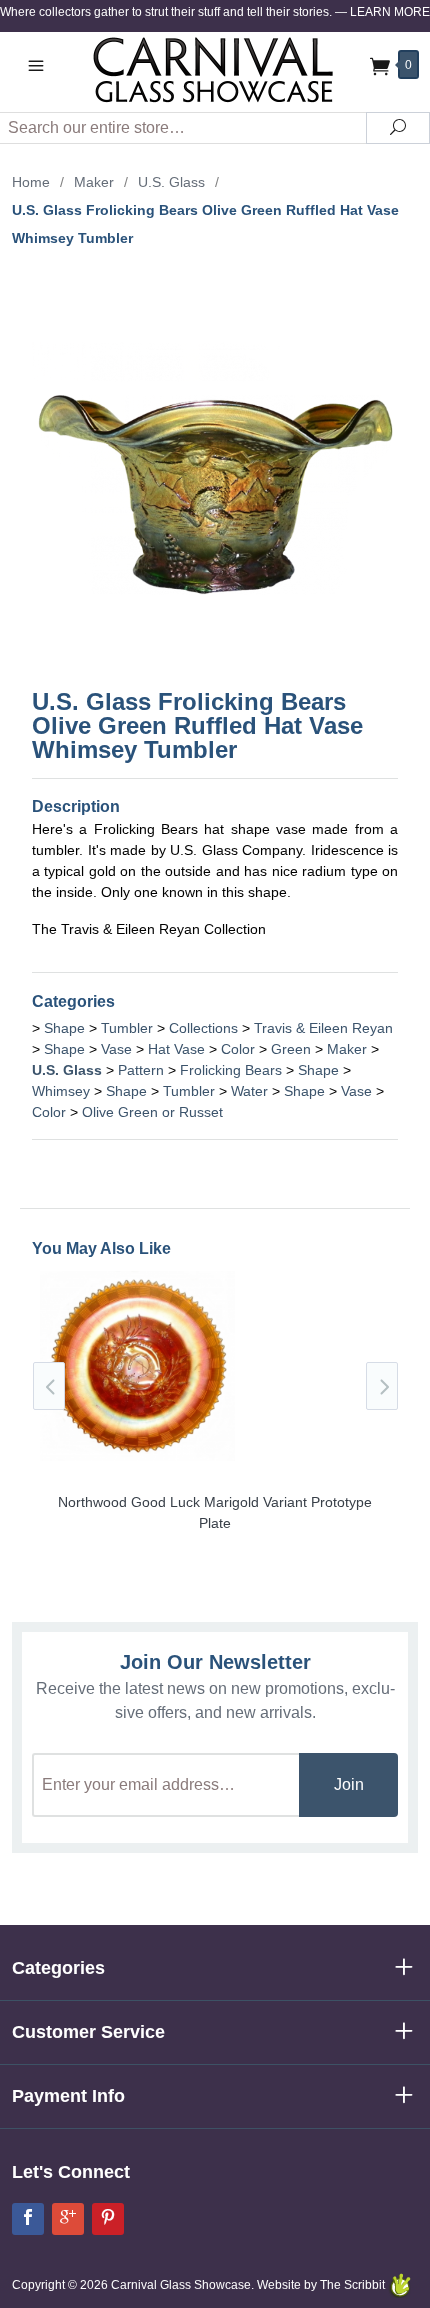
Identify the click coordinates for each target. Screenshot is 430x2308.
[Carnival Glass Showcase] (215, 69)
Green (291, 1049)
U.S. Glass (171, 182)
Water (249, 1091)
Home (31, 182)
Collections (203, 1028)
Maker (94, 182)
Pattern (141, 1070)
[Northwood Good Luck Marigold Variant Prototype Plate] (215, 1461)
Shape (64, 1028)
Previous (49, 1386)
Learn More (390, 12)
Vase (116, 1049)
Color (238, 1049)
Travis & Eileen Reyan (323, 1028)
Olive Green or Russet (152, 1112)
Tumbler (127, 1028)
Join (349, 1784)
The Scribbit (354, 2285)
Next (382, 1386)
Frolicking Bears (231, 1070)
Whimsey (61, 1091)
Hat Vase (176, 1049)
